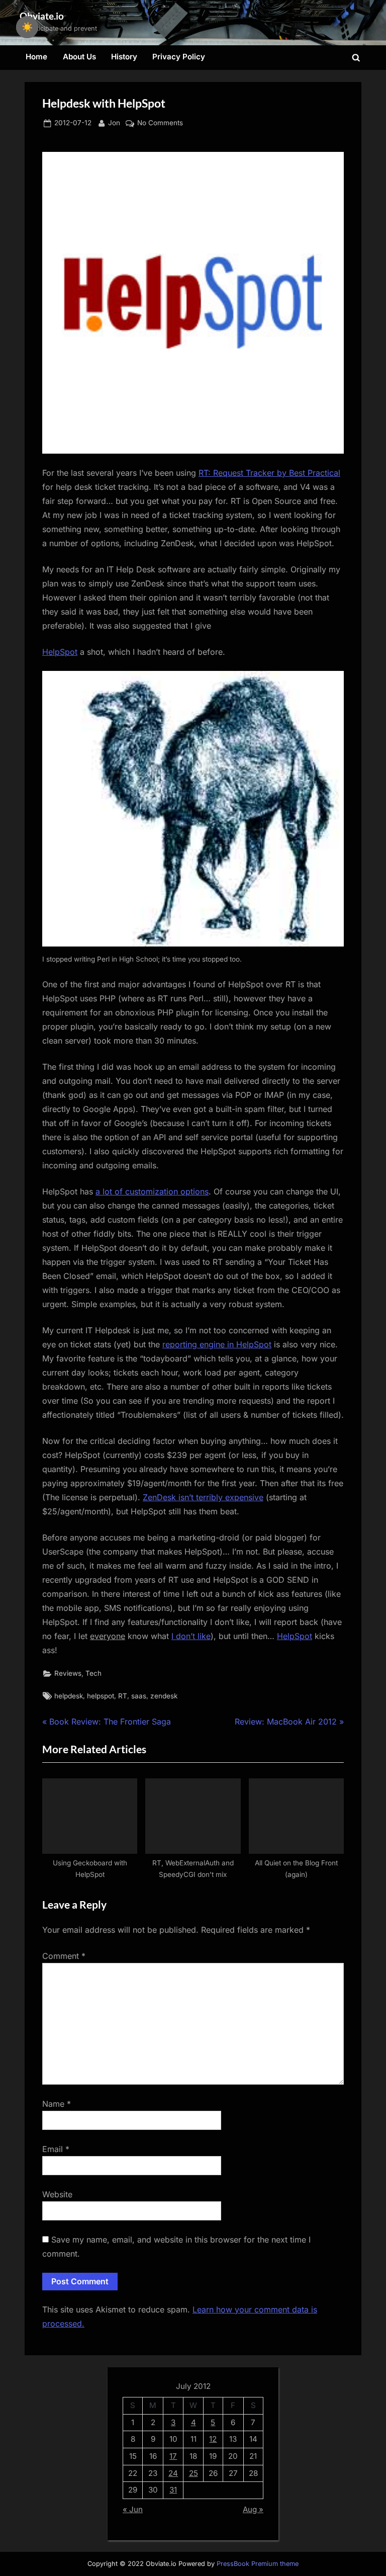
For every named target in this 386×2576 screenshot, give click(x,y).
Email (56, 2149)
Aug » (253, 2509)
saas (139, 1696)
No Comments (160, 124)
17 (173, 2456)
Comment (64, 1956)
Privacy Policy (179, 57)
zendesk (164, 1696)
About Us (79, 57)
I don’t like (191, 1636)
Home (36, 57)
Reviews (68, 1673)
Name (57, 2104)
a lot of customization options (152, 1191)
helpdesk (69, 1696)
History (124, 57)
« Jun (133, 2509)
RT (123, 1696)
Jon (114, 122)
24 (173, 2473)
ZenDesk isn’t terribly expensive (203, 1497)
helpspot (101, 1696)
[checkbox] (27, 27)
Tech (93, 1673)
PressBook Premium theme (258, 2564)
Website (57, 2194)
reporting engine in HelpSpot (217, 1344)
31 (173, 2490)
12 (213, 2439)
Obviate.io (42, 16)
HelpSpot (60, 652)
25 (194, 2473)
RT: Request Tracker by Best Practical (269, 473)
